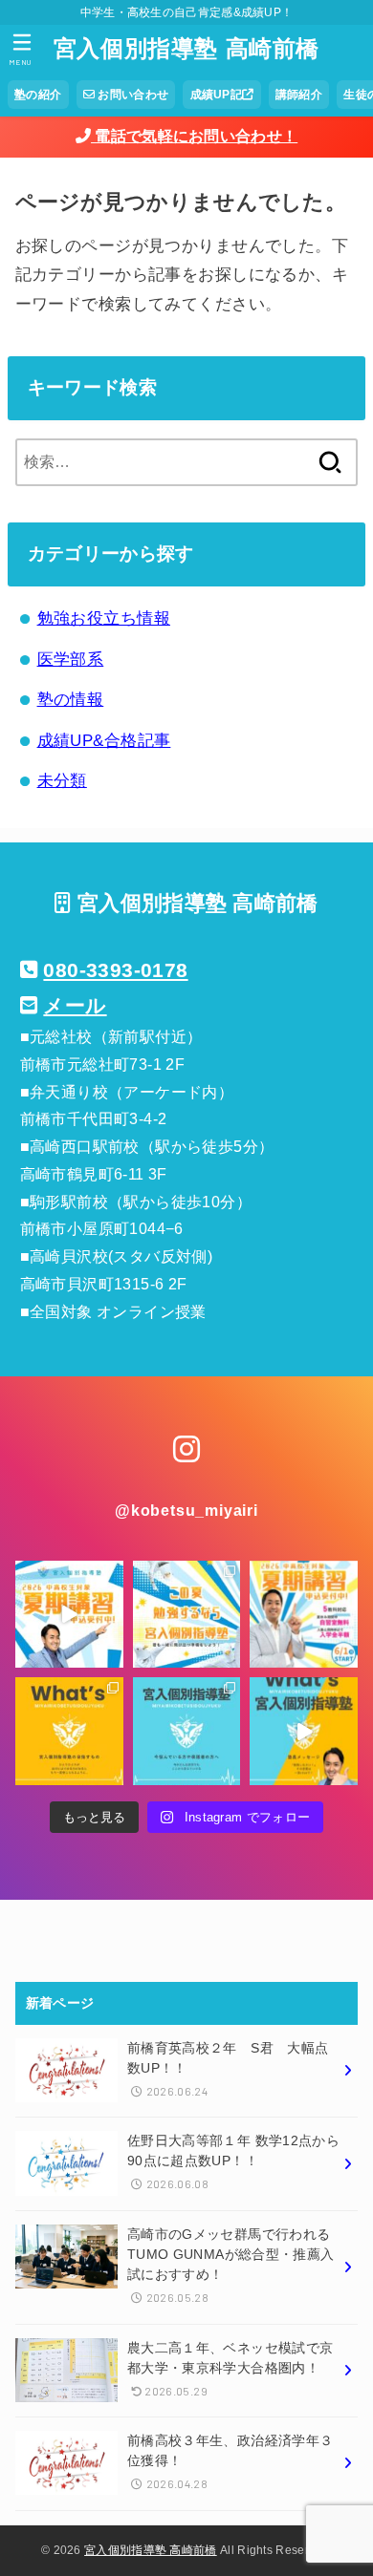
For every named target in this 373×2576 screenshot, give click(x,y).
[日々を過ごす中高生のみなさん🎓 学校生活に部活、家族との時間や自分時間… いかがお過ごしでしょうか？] (69, 1731)
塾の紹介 (38, 95)
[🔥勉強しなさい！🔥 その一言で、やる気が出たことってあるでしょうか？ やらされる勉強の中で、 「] (304, 1731)
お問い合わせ (132, 95)
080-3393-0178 (115, 970)
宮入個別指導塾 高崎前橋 (186, 48)
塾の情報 (71, 700)
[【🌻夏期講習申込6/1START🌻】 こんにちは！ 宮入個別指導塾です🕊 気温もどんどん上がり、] (69, 1615)
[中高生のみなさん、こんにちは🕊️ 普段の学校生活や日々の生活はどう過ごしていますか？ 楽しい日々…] (187, 1731)
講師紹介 (299, 95)
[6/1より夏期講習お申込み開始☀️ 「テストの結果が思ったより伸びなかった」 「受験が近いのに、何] (187, 1615)
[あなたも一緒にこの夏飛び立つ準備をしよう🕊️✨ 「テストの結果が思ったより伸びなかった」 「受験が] (304, 1615)
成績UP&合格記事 (104, 741)
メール (75, 1005)
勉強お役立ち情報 (104, 618)
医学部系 (71, 660)
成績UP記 (217, 95)
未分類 (62, 781)
